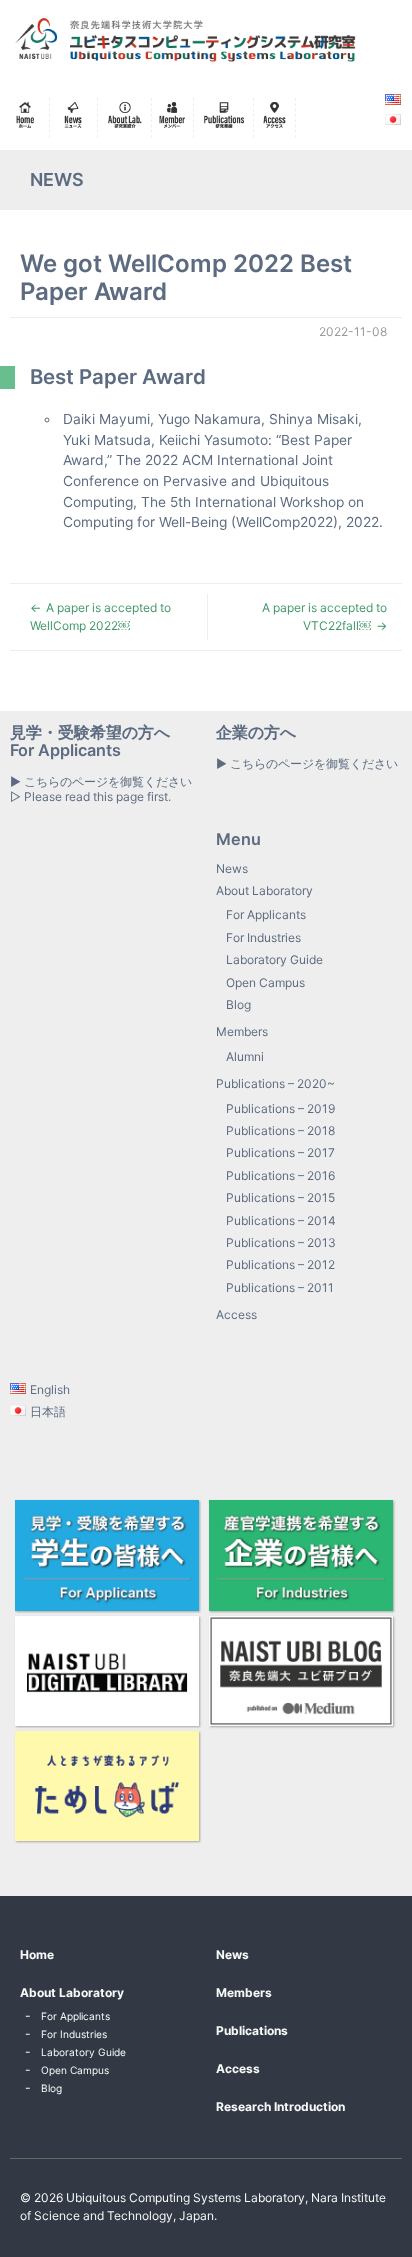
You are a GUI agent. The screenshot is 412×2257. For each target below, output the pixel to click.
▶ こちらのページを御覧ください (307, 763)
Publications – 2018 (280, 1130)
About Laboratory (264, 890)
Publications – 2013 (281, 1242)
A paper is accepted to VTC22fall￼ (324, 616)
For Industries (263, 937)
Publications (252, 2030)
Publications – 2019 (280, 1108)
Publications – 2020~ (275, 1083)
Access (236, 1314)
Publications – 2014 (281, 1220)
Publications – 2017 (280, 1152)
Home (37, 1954)
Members (242, 1031)
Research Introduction (280, 2106)
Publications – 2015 (280, 1197)
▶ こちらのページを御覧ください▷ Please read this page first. (101, 788)
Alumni (245, 1056)
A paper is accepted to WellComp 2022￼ (100, 616)
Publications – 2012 (280, 1264)
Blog (238, 1004)
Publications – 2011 (280, 1287)
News (232, 868)
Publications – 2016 (280, 1175)
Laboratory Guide (274, 959)
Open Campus (265, 982)
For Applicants (266, 914)
